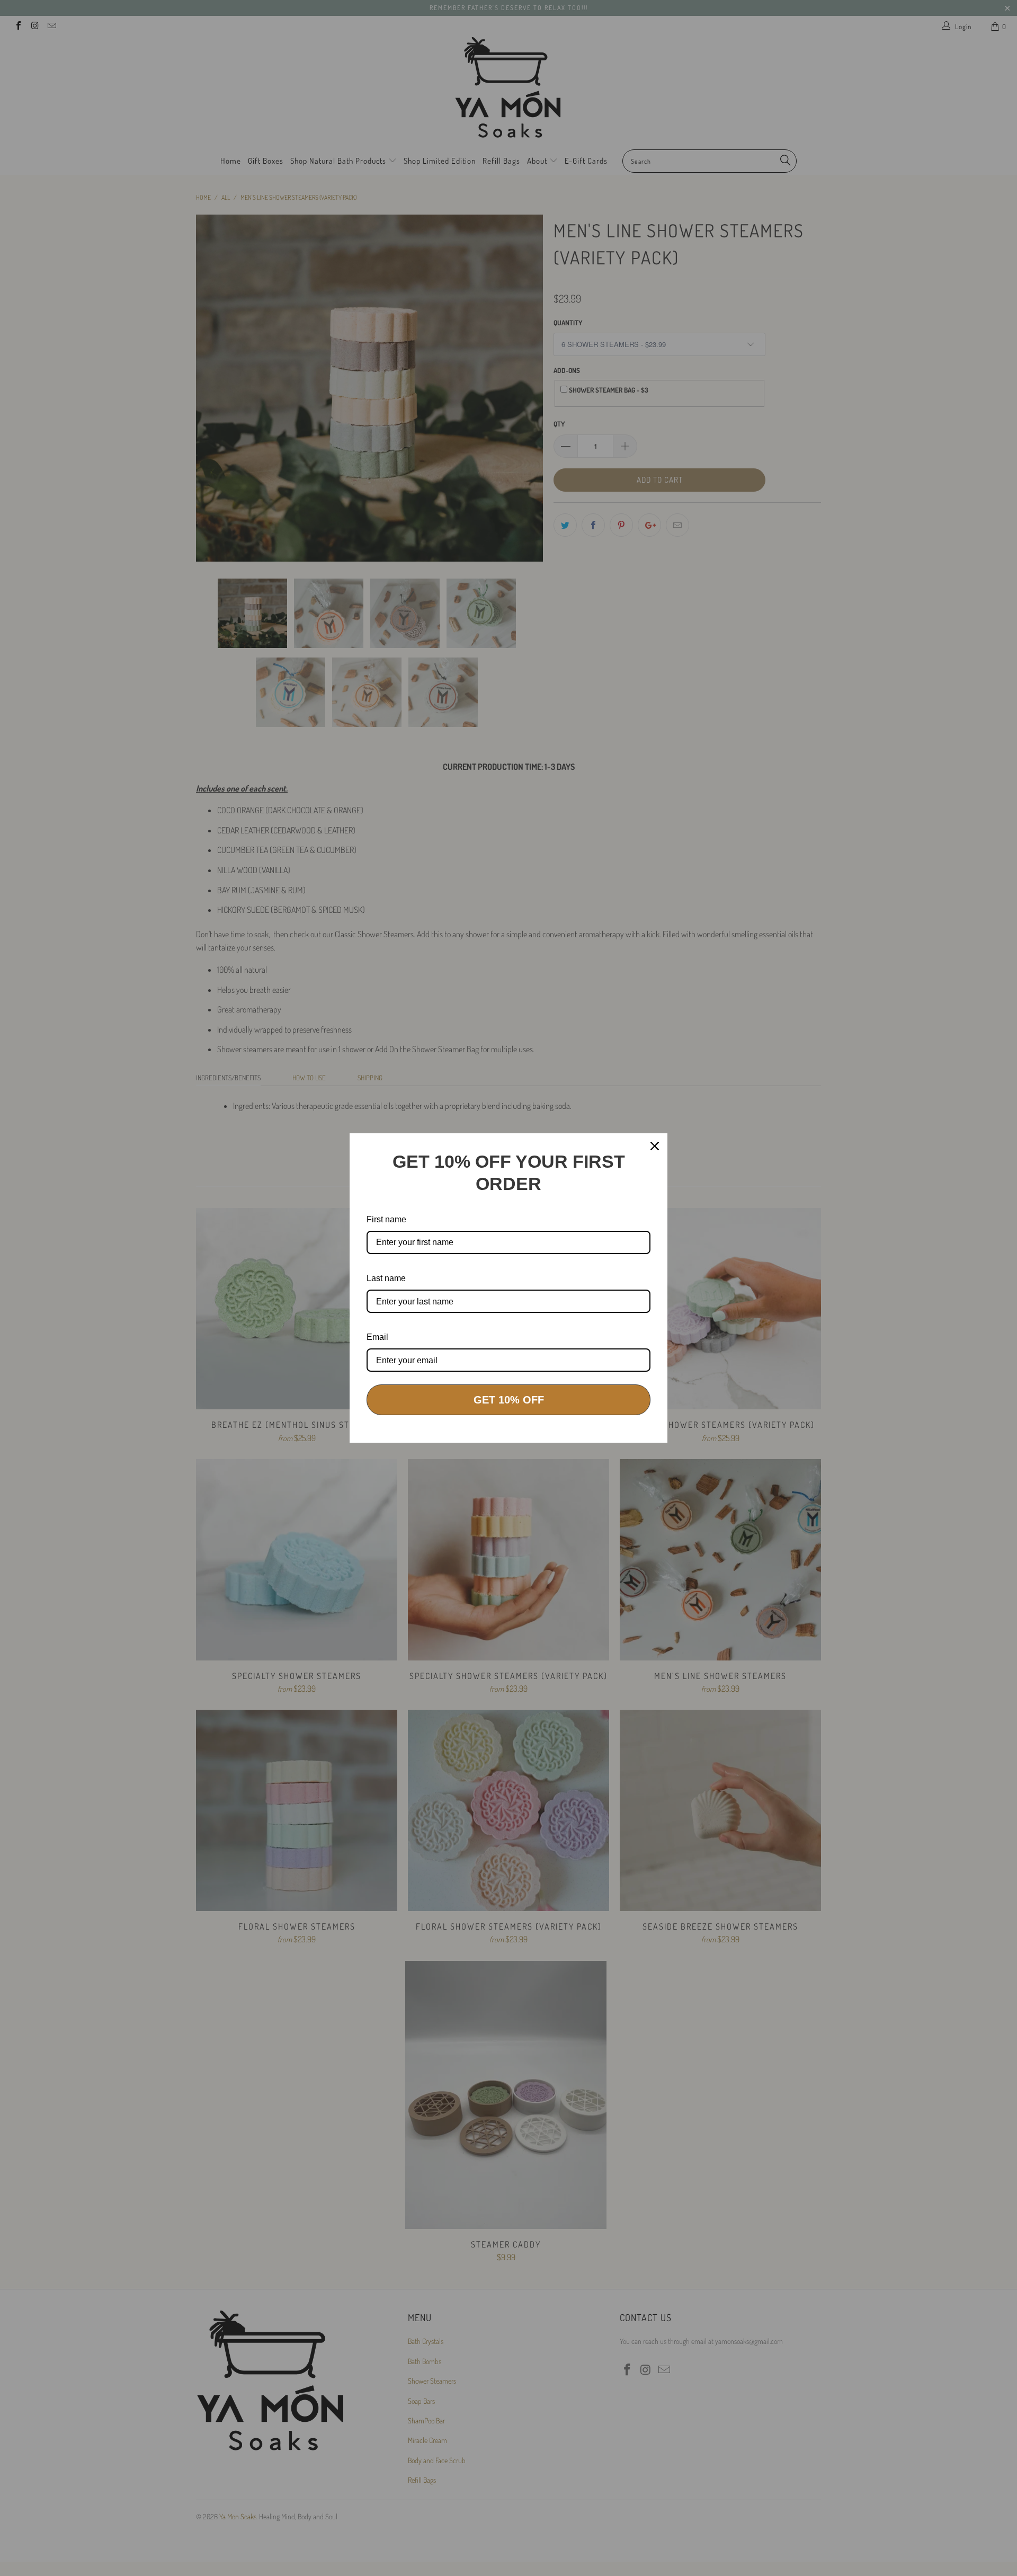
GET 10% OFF (509, 1400)
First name (386, 1219)
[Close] (655, 1146)
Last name (386, 1278)
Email (377, 1337)
